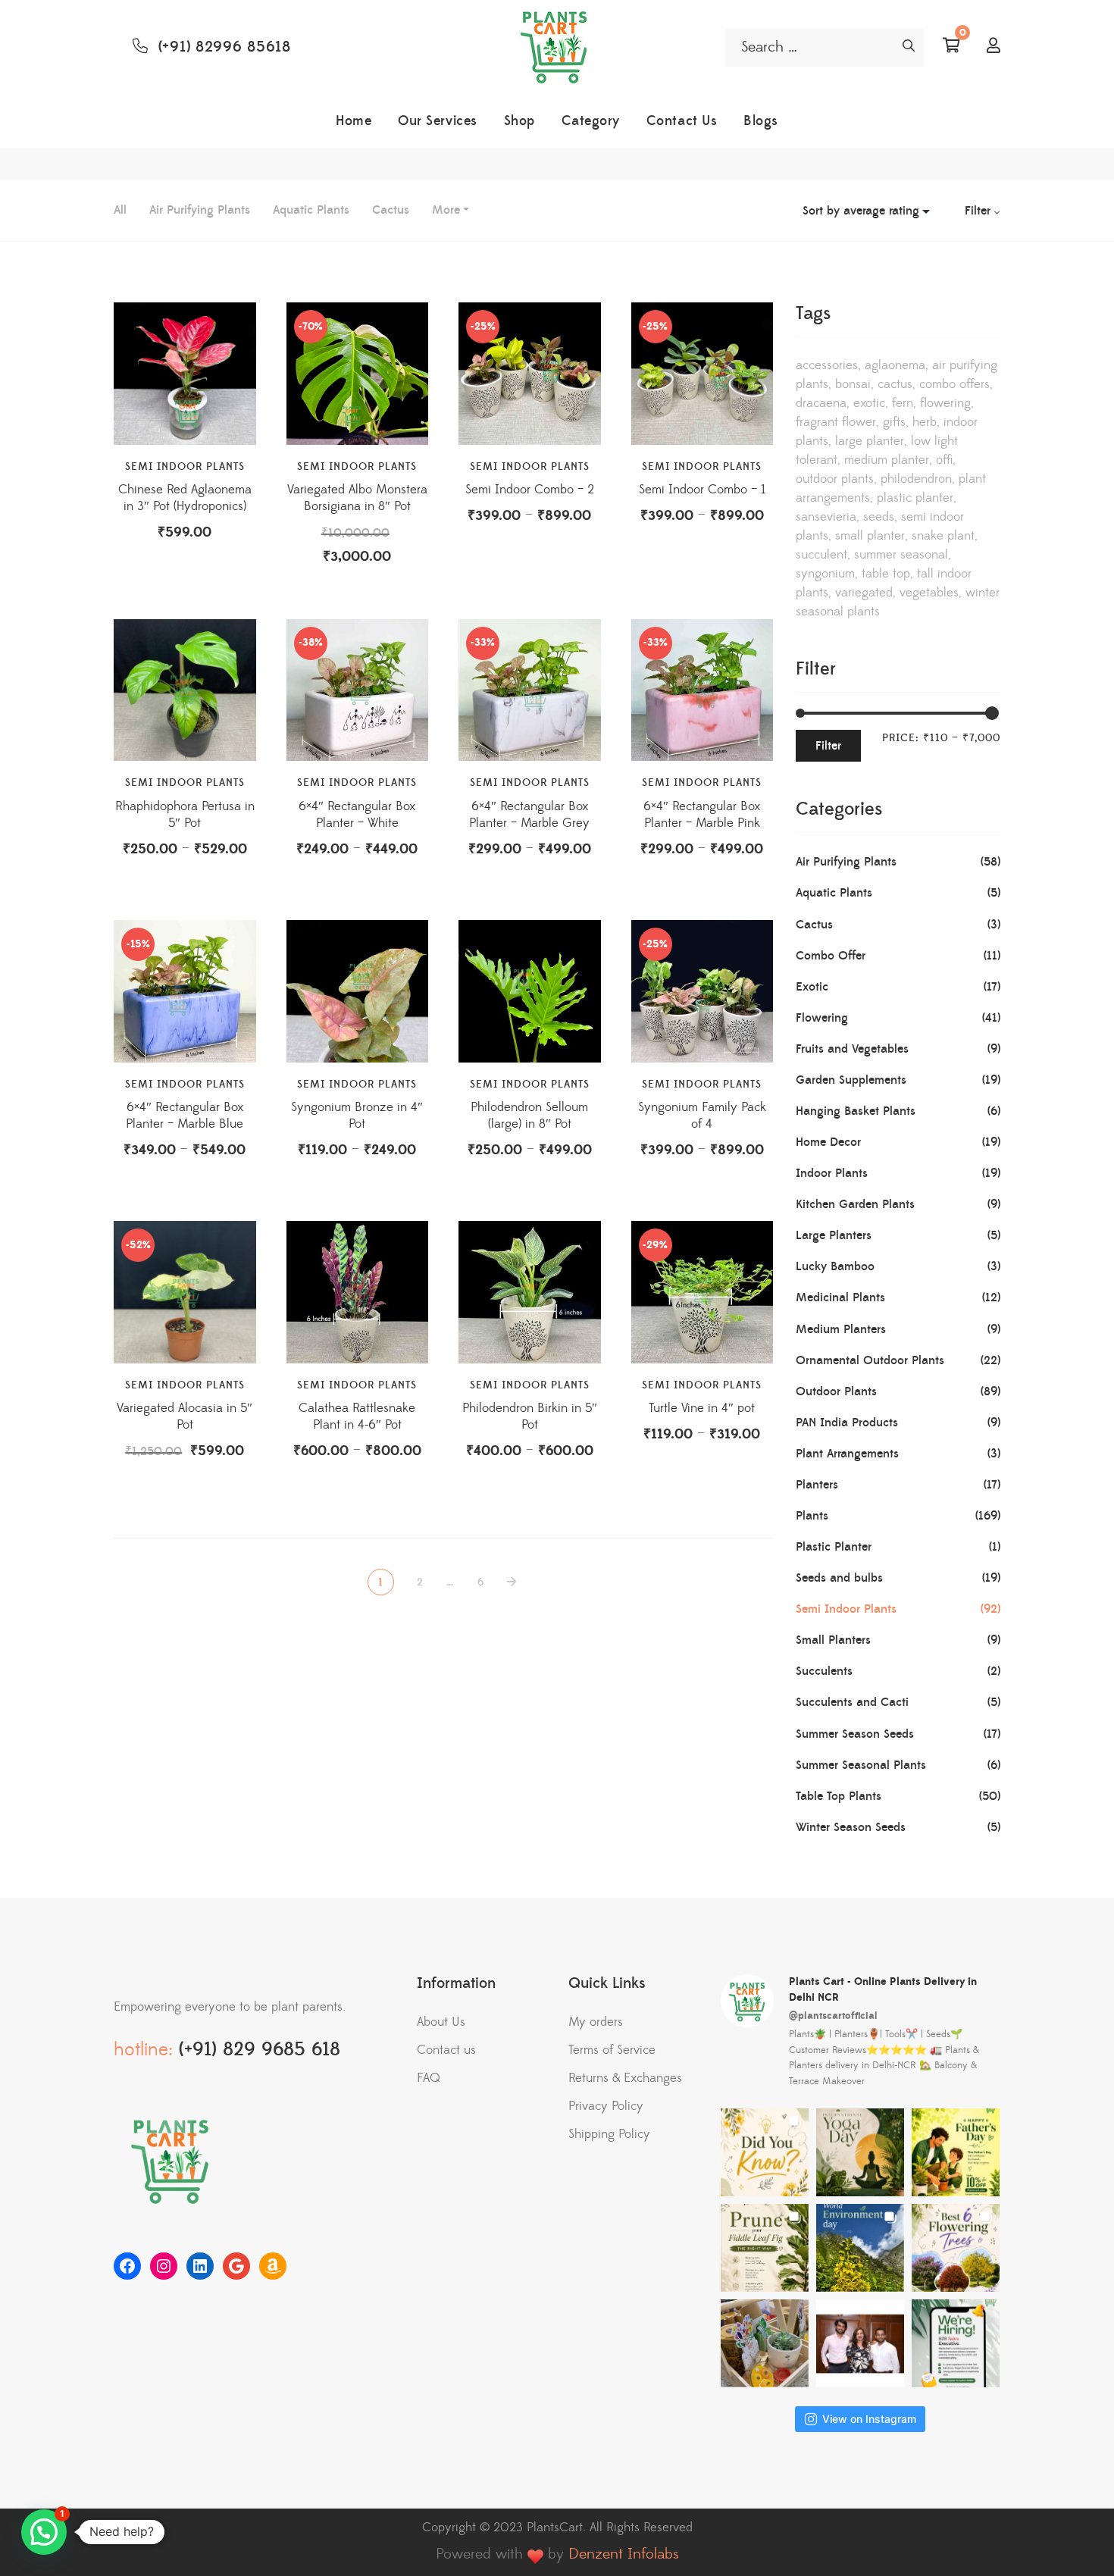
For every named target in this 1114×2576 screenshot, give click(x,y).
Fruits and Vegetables (852, 1049)
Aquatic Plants (311, 210)
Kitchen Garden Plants (855, 1204)
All (120, 210)
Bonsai (853, 384)
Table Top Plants (839, 1796)
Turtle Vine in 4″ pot (702, 1408)
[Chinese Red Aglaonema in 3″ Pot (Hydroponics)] (185, 374)
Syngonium (825, 574)
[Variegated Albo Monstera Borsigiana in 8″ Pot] (358, 374)
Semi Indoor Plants (185, 467)
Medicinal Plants (840, 1297)
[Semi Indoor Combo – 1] (703, 374)
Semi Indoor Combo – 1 (702, 490)
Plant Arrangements (847, 1454)
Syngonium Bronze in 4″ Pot (357, 1116)
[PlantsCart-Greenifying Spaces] (557, 48)
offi (944, 460)
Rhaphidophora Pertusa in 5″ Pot (185, 815)
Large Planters (834, 1235)
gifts (894, 422)
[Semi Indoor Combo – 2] (530, 374)
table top (886, 574)
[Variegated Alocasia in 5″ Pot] (185, 1292)
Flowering (945, 403)
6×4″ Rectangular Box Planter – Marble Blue (185, 1116)
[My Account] (994, 47)
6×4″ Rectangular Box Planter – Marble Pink (702, 815)
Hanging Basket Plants (856, 1111)
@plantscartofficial (833, 2016)
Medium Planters (841, 1329)
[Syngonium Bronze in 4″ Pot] (358, 991)
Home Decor (828, 1142)
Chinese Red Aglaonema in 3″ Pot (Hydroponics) (185, 498)
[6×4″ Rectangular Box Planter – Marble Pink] (703, 690)
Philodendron (916, 479)
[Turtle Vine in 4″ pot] (703, 1292)
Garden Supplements (851, 1080)
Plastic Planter (834, 1547)
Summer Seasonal (901, 555)
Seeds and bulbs (839, 1578)
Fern (903, 403)
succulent (821, 555)
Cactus (391, 210)
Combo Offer (831, 956)
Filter (828, 746)
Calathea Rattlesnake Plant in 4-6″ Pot (357, 1416)
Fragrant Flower (836, 422)
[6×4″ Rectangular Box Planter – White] (358, 690)
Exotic (869, 403)
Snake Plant (943, 536)
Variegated (864, 593)
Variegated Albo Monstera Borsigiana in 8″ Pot (357, 498)
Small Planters (833, 1640)
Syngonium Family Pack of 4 (702, 1116)
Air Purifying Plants (200, 210)
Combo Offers (954, 384)
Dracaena (821, 403)
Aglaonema (895, 365)
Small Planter (870, 536)
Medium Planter (887, 460)
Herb (925, 422)
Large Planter (870, 441)
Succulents (824, 1671)
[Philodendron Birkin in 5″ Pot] (530, 1292)
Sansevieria (826, 517)
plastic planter (915, 498)
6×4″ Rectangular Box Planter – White (357, 815)
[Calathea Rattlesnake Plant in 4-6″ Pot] (358, 1292)
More (446, 210)
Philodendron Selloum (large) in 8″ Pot (529, 1116)
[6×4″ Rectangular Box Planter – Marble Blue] (185, 991)
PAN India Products (847, 1423)
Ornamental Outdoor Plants (870, 1360)
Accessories (827, 365)
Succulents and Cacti (852, 1702)
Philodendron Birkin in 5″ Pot (530, 1416)
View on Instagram (869, 2419)
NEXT (513, 1582)
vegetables (929, 593)
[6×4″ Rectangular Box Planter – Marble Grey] (530, 690)
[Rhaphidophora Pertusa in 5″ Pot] (185, 690)
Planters (817, 1485)
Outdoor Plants (835, 479)
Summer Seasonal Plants (861, 1765)
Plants (812, 1516)
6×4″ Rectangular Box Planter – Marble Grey (529, 815)
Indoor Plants (832, 1173)
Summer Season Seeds (855, 1734)
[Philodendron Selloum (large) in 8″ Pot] (530, 991)
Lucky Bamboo (835, 1266)
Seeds (879, 517)
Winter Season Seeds (851, 1827)
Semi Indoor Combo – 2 (530, 490)
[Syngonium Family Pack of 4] (703, 991)
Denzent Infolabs (624, 2554)
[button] (44, 2532)
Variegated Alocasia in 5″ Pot (185, 1416)
